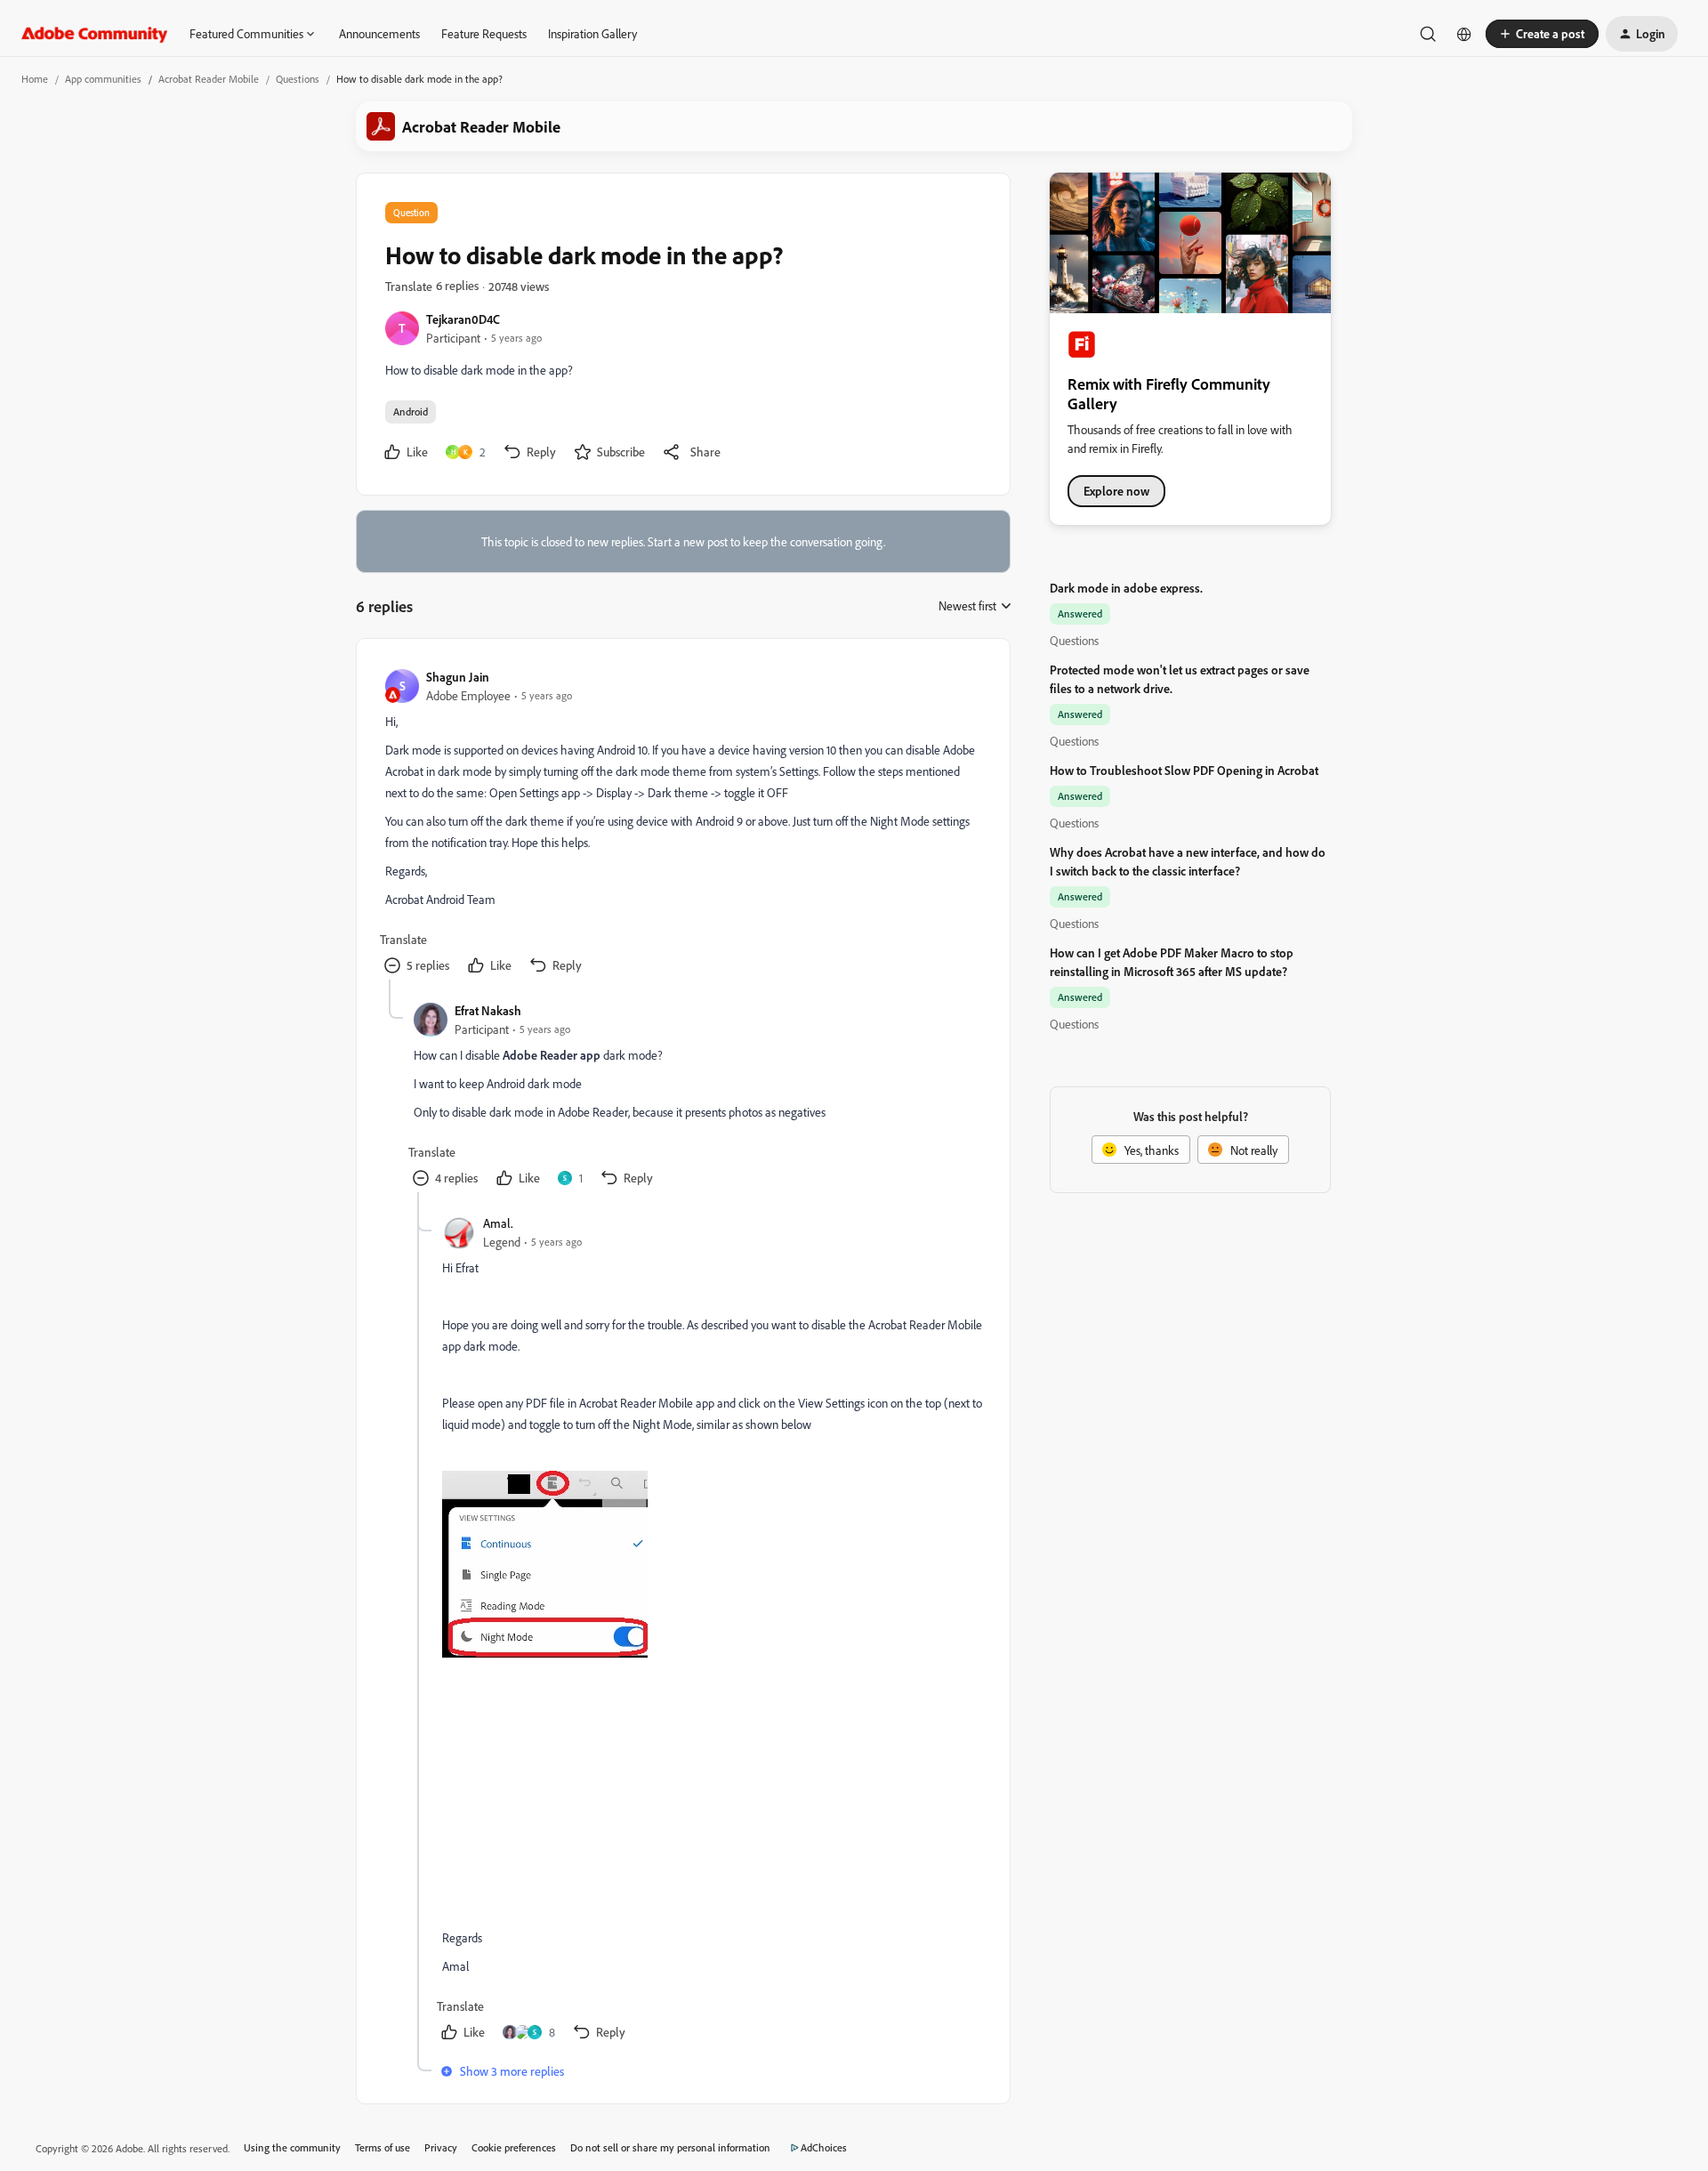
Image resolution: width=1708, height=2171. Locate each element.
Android (411, 412)
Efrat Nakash (488, 1010)
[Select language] (1464, 34)
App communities (103, 79)
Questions (298, 79)
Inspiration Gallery (592, 33)
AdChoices (824, 2147)
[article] (682, 823)
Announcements (379, 33)
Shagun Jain (458, 677)
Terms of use (383, 2147)
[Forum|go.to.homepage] (95, 34)
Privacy (441, 2147)
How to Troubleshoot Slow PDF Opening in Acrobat (1184, 770)
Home (35, 79)
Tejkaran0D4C (463, 319)
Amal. (498, 1223)
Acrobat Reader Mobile (209, 79)
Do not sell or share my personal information (670, 2147)
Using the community (292, 2147)
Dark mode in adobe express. (1126, 588)
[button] (1542, 34)
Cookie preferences (514, 2147)
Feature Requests (484, 33)
